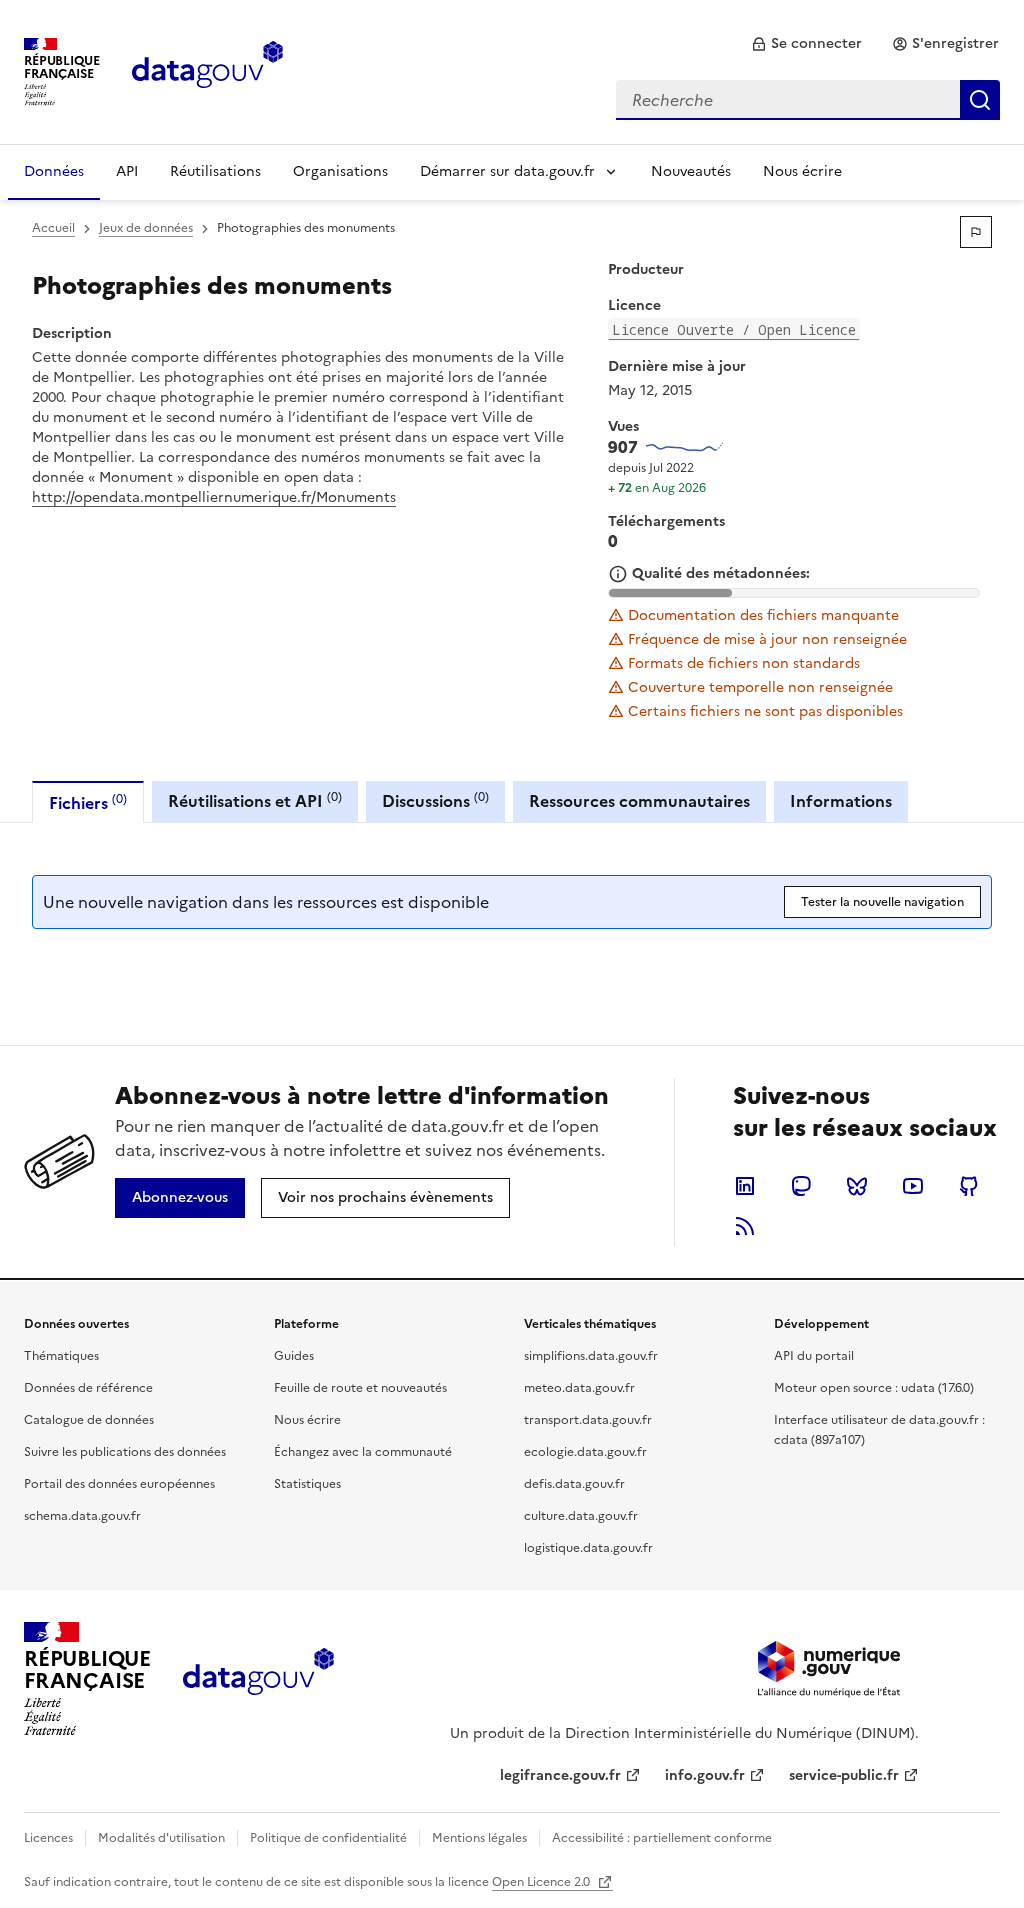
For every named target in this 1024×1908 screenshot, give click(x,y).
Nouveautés (691, 171)
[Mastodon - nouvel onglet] (801, 1186)
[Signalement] (976, 232)
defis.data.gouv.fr (574, 1484)
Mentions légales (479, 1838)
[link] (806, 44)
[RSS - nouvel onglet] (745, 1226)
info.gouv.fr (705, 1775)
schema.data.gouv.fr (82, 1516)
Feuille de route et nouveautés (360, 1388)
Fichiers (88, 802)
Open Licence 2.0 (542, 1882)
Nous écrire (802, 171)
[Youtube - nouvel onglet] (913, 1186)
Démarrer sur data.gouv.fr (507, 171)
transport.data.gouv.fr (588, 1420)
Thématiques (61, 1356)
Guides (294, 1356)
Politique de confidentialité (328, 1838)
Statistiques (307, 1484)
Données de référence (88, 1388)
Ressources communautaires (639, 801)
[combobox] (808, 100)
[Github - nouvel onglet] (969, 1186)
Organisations (340, 171)
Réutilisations (215, 171)
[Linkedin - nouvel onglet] (745, 1186)
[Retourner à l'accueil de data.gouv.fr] (207, 70)
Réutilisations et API (255, 800)
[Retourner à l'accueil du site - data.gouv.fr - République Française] (258, 1679)
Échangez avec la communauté (363, 1452)
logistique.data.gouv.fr (588, 1548)
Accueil (53, 228)
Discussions (435, 800)
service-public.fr (844, 1775)
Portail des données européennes (119, 1484)
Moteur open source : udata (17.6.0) (874, 1388)
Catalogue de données (89, 1420)
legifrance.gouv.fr (560, 1775)
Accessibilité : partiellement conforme (662, 1838)
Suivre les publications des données (125, 1452)
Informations (841, 801)
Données (54, 171)
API (127, 171)
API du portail (814, 1356)
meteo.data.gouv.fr (579, 1388)
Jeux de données (146, 228)
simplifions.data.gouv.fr (591, 1356)
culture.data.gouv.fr (581, 1516)
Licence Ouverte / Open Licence (734, 329)
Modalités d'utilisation (161, 1838)
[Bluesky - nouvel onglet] (857, 1186)
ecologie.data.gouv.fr (585, 1452)
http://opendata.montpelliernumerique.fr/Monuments (214, 497)
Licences (48, 1838)
